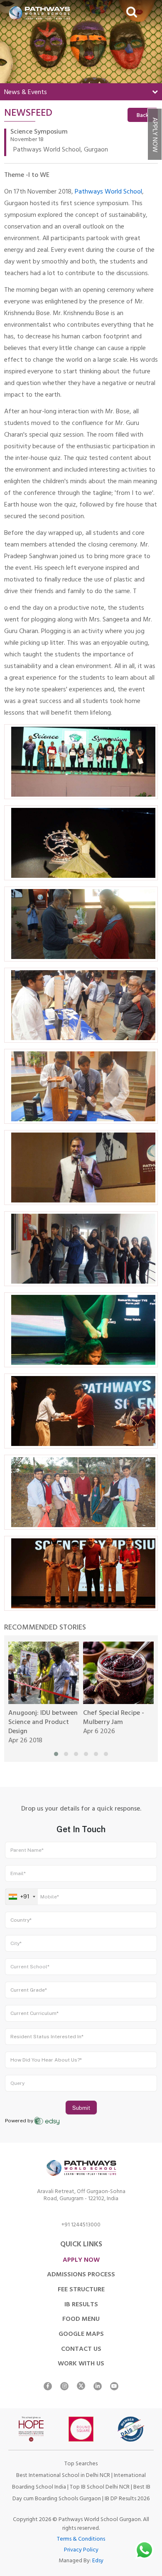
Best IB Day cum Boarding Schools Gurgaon (81, 2493)
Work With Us (81, 2364)
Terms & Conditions (81, 2540)
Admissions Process (81, 2275)
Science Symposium (39, 132)
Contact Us (81, 2350)
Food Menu (81, 2320)
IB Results (81, 2305)
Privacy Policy (81, 2550)
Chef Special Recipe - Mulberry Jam (114, 1718)
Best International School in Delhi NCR (63, 2476)
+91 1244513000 (81, 2226)
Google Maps (81, 2335)
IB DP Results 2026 (127, 2499)
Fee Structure (81, 2290)
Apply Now (154, 135)
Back (143, 116)
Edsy (98, 2561)
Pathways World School (108, 192)
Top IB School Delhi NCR (100, 2488)
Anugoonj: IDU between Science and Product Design (43, 1723)
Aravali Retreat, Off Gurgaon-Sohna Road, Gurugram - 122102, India (81, 2196)
